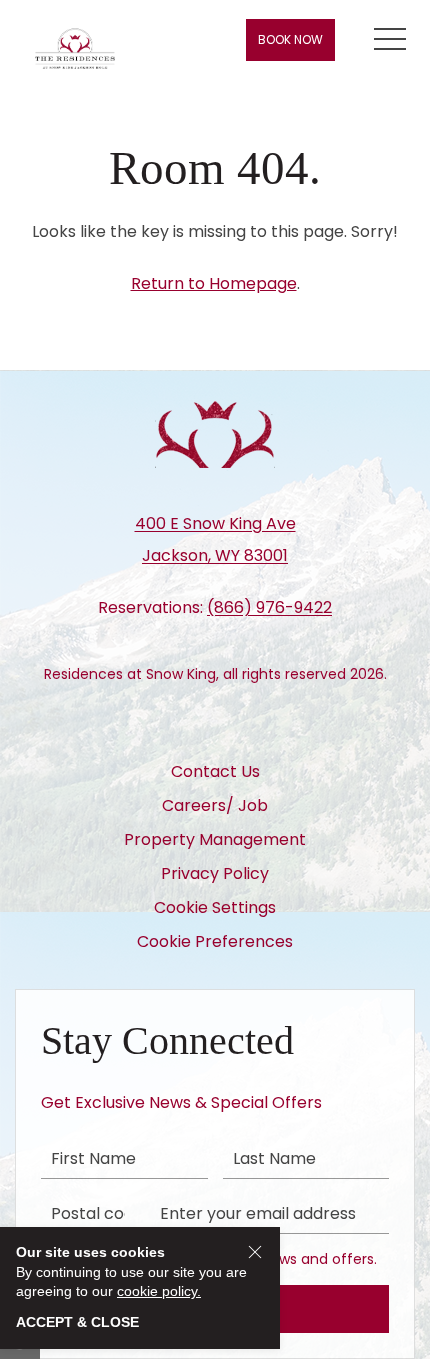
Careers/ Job (215, 805)
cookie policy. (159, 1291)
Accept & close (77, 1322)
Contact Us (215, 771)
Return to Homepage (214, 283)
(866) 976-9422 (269, 607)
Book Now (290, 39)
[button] (390, 40)
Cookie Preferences (215, 941)
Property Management (215, 839)
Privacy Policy (215, 873)
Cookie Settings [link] (215, 907)
